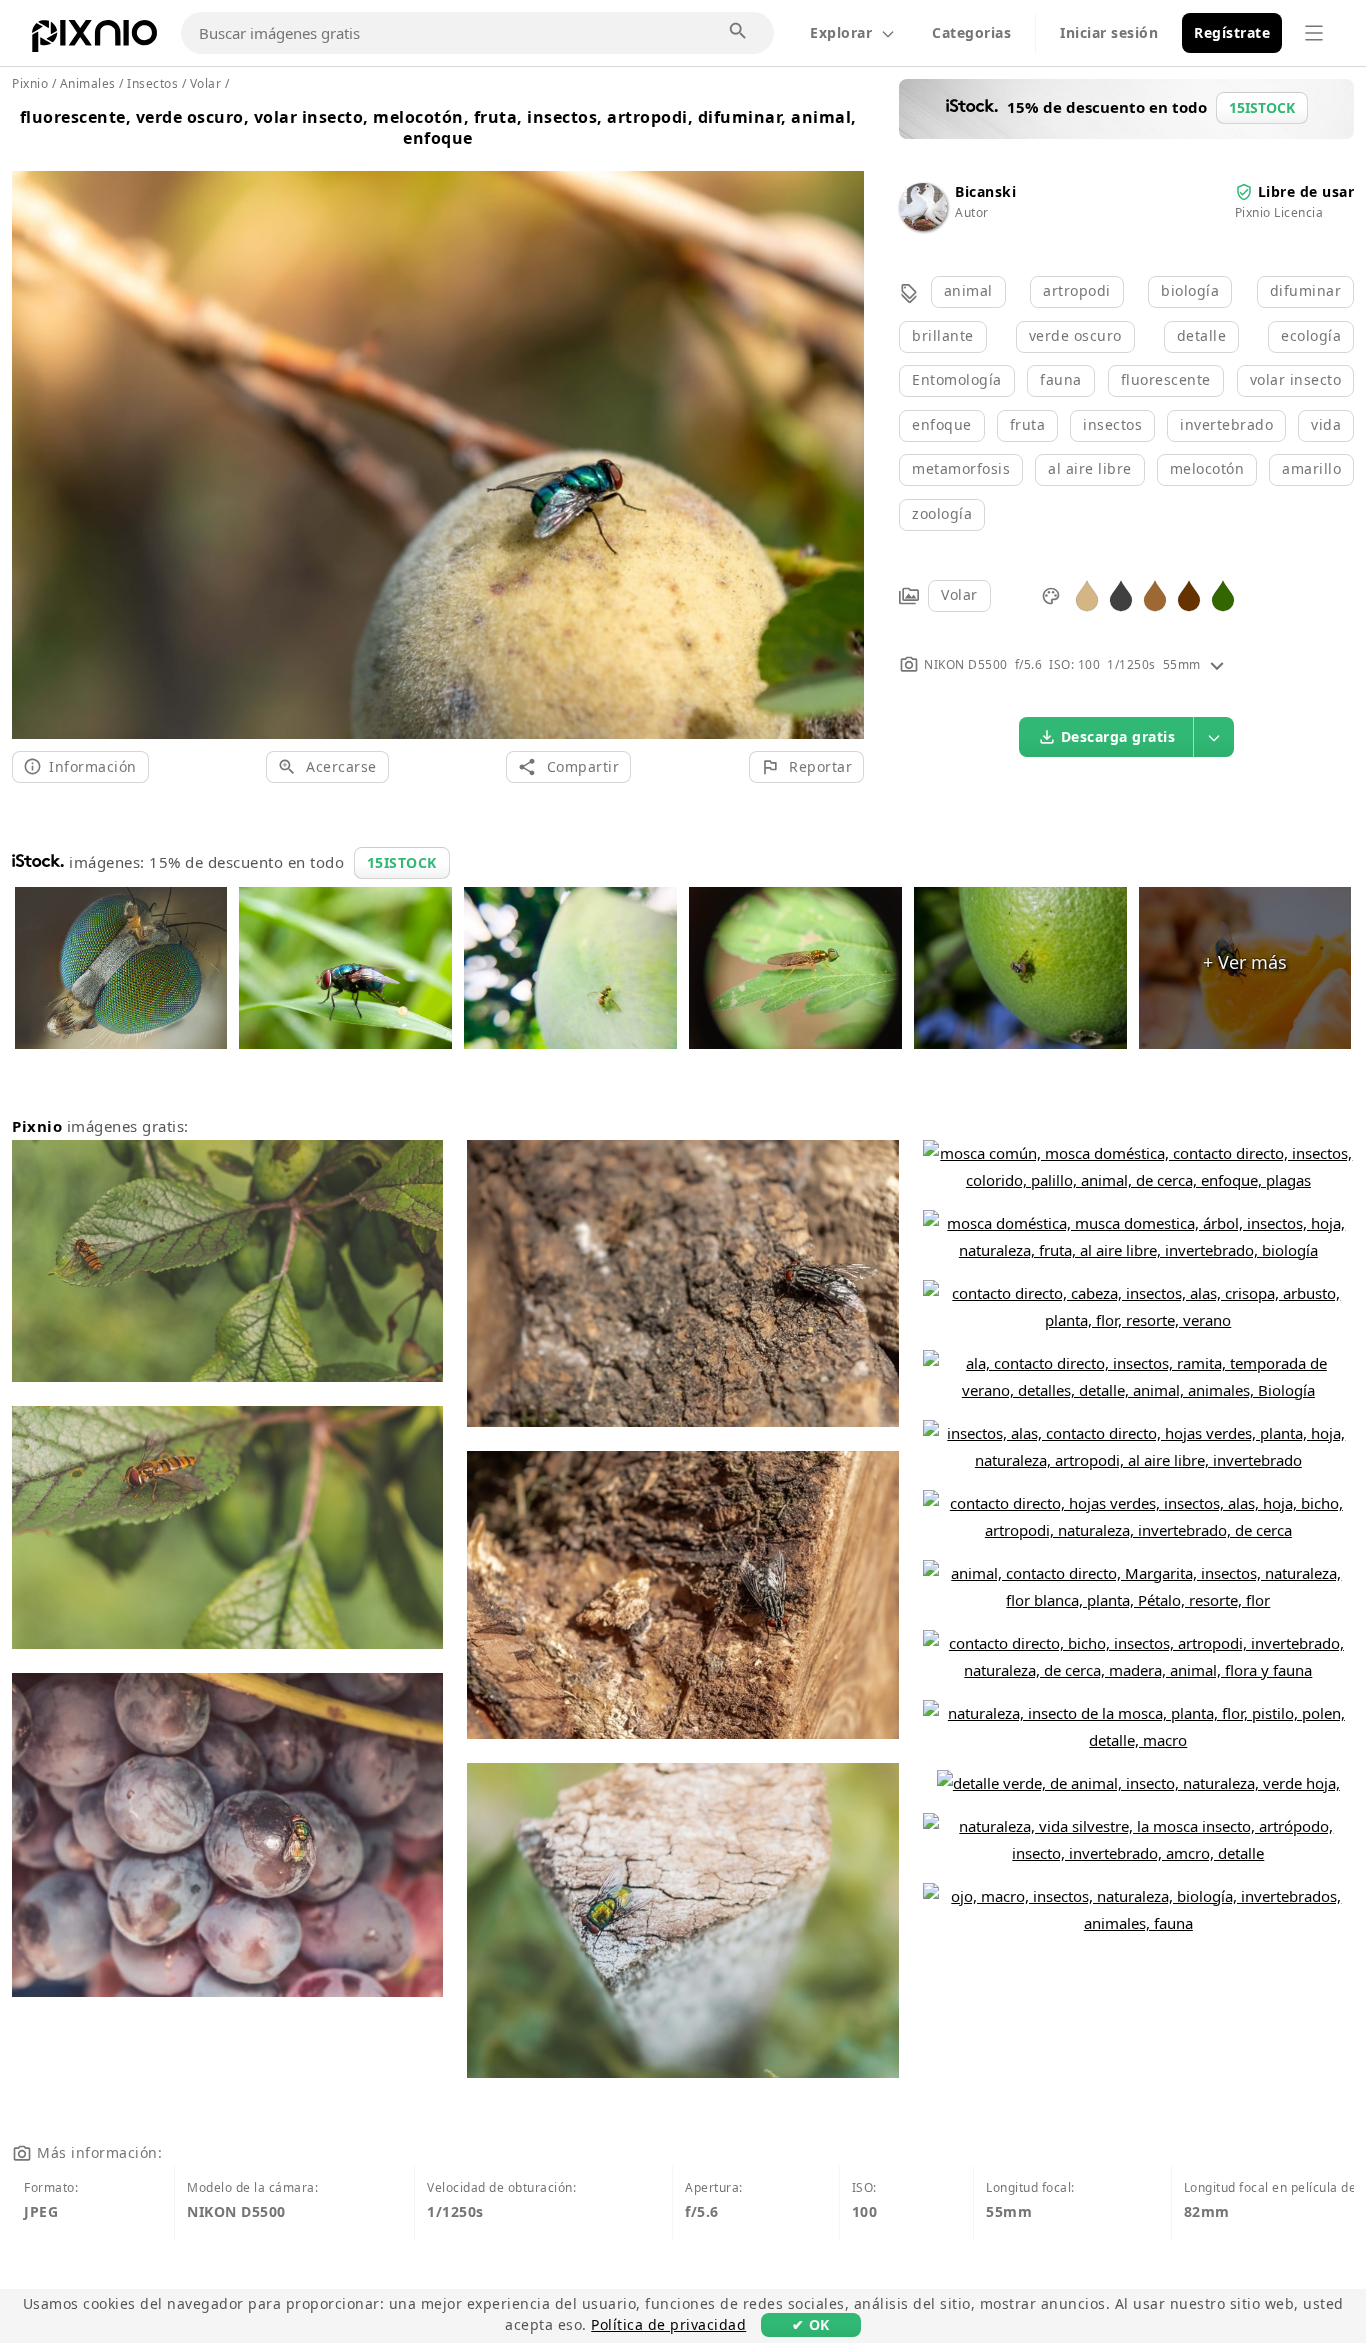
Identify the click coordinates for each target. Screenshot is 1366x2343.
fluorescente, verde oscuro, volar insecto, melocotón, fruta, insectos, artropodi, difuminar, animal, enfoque (438, 127)
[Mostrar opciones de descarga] (1214, 737)
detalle (1202, 335)
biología (1190, 290)
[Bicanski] (923, 225)
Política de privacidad (668, 2324)
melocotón (1207, 468)
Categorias (971, 32)
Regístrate (1232, 32)
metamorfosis (961, 468)
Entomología (957, 379)
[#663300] (1189, 594)
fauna (1061, 379)
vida (1326, 424)
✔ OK (811, 2324)
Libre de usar (1306, 191)
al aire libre (1090, 468)
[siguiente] (841, 430)
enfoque (942, 424)
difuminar (1306, 290)
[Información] (1217, 664)
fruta (1028, 424)
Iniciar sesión (1109, 32)
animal (968, 290)
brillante (943, 335)
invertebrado (1226, 424)
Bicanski (985, 191)
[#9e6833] (1155, 594)
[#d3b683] (1087, 594)
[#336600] (1223, 594)
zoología (942, 513)
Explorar (841, 32)
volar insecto (1296, 379)
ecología (1311, 335)
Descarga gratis (1118, 736)
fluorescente (1166, 379)
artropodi (1077, 290)
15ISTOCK (402, 862)
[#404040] (1121, 594)
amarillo (1311, 468)
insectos (1112, 424)
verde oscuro (1075, 335)
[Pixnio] (94, 40)
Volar (959, 594)
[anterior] (34, 430)
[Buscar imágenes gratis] (739, 32)
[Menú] (1314, 33)
